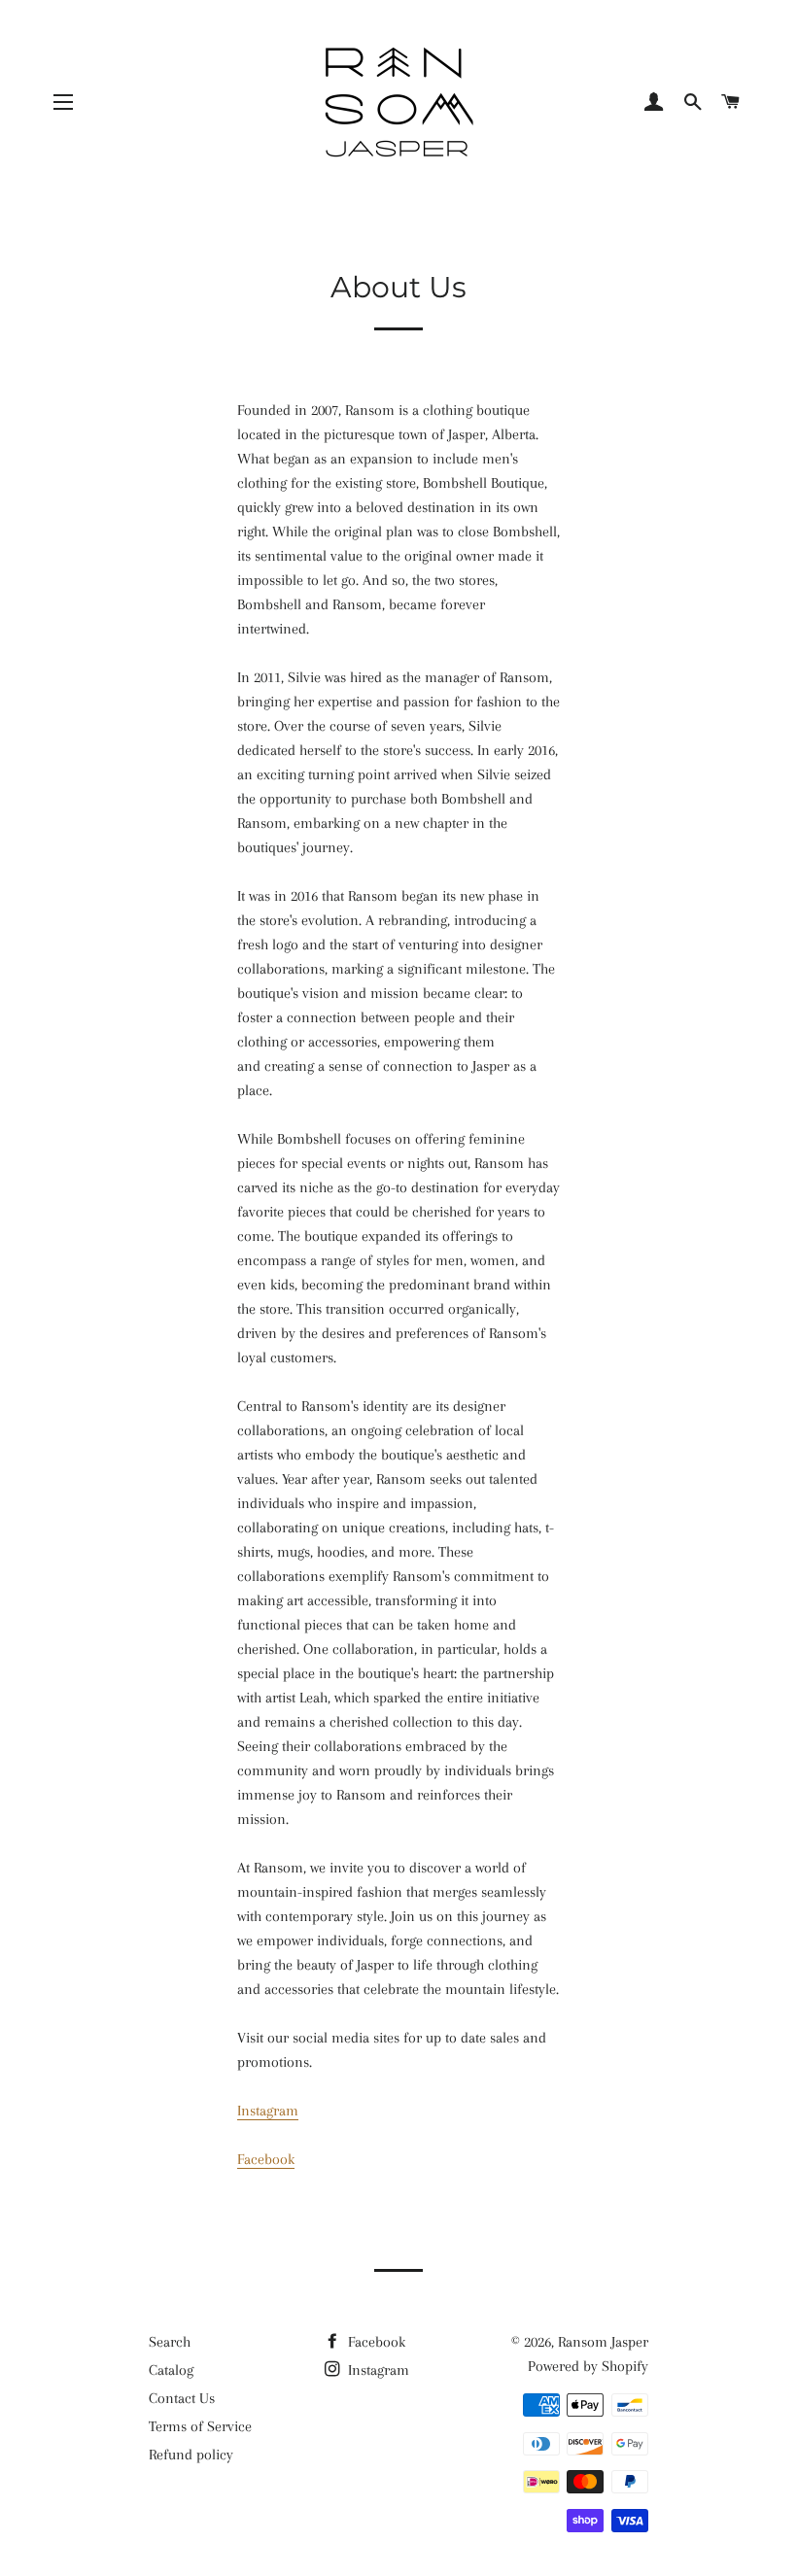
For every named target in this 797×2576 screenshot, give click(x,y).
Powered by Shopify (588, 2366)
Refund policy (191, 2455)
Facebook (266, 2159)
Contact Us (182, 2398)
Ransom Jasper (603, 2342)
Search (170, 2342)
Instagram (268, 2111)
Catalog (171, 2370)
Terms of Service (200, 2426)
